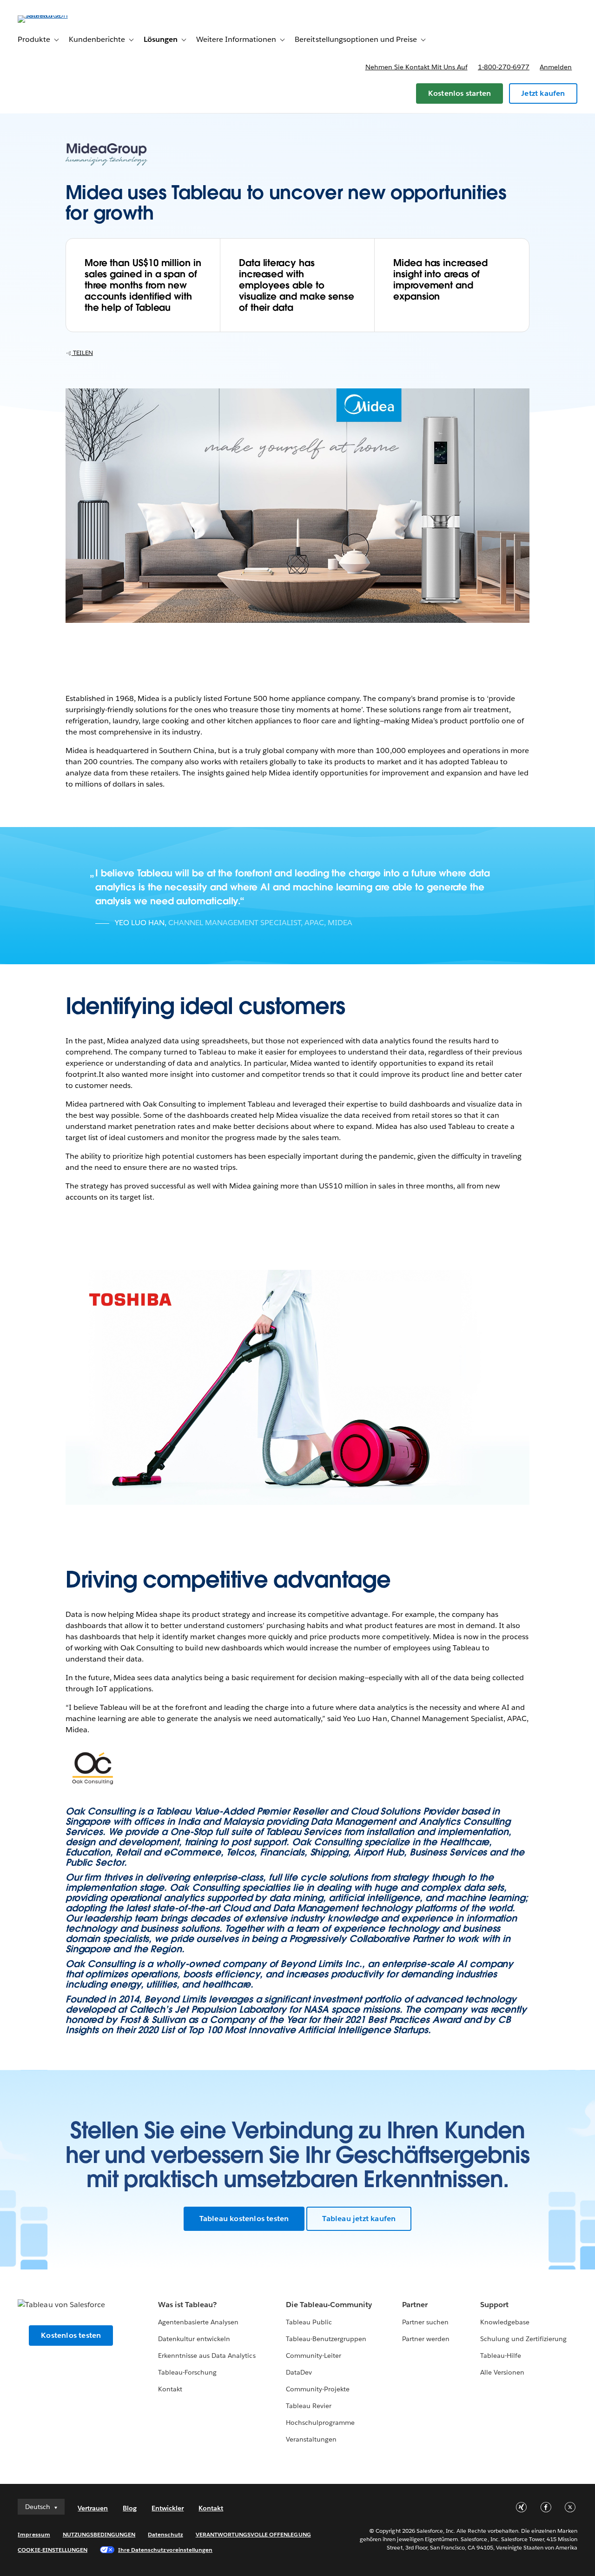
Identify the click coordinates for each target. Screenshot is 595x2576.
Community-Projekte (318, 2389)
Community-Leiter (314, 2356)
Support (494, 2305)
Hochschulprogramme (320, 2423)
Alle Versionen (502, 2372)
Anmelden (556, 67)
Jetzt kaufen (543, 93)
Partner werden (426, 2339)
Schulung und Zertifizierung (524, 2339)
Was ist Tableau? (187, 2305)
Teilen (82, 353)
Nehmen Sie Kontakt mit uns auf (416, 67)
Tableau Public (309, 2322)
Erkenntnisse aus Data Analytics (207, 2356)
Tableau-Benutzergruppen (326, 2339)
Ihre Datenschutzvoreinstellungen (165, 2550)
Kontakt (170, 2389)
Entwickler (168, 2508)
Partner (415, 2305)
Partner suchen (425, 2322)
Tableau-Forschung (187, 2372)
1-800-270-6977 (504, 67)
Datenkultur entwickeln (194, 2339)
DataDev (299, 2372)
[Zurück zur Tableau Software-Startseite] (53, 15)
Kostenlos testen (71, 2335)
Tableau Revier (309, 2406)
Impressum (34, 2534)
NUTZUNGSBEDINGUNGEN (99, 2534)
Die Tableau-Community (329, 2305)
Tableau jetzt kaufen (359, 2219)
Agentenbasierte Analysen (198, 2322)
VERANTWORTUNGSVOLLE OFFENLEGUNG (253, 2534)
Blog (130, 2508)
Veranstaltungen (311, 2439)
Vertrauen (93, 2508)
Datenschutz (165, 2534)
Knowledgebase (505, 2322)
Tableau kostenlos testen (244, 2219)
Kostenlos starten (459, 93)
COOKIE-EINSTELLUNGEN (53, 2550)
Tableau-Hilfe (501, 2356)
